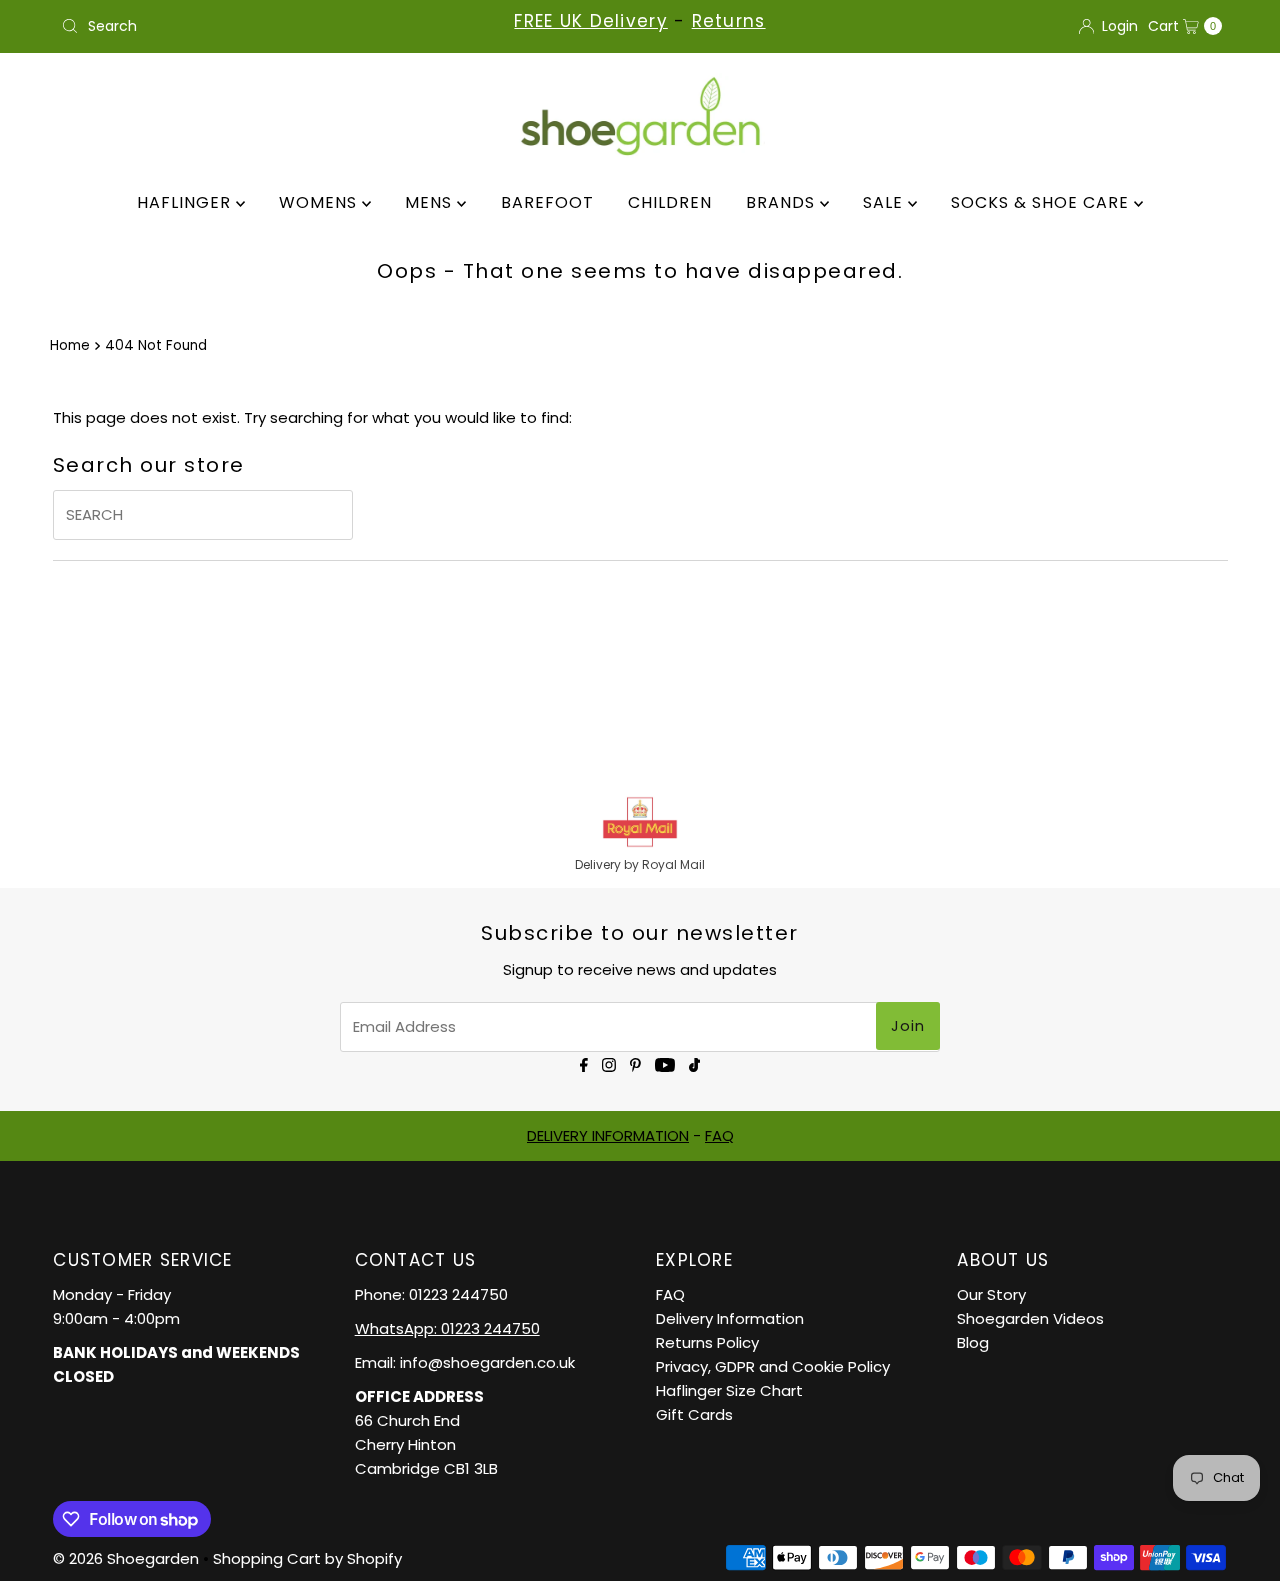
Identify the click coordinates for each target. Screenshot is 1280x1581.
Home (70, 345)
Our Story (991, 1294)
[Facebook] (584, 1063)
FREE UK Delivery (590, 21)
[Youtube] (665, 1063)
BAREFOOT (547, 202)
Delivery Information (730, 1318)
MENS (431, 202)
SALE (885, 202)
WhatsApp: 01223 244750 (447, 1328)
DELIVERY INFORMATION (608, 1135)
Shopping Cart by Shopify (307, 1558)
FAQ (719, 1135)
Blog (973, 1342)
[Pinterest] (635, 1063)
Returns (729, 21)
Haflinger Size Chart (729, 1390)
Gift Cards (694, 1414)
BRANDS (783, 202)
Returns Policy (707, 1342)
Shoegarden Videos (1030, 1318)
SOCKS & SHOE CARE (1042, 202)
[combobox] (243, 26)
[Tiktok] (694, 1063)
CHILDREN (670, 202)
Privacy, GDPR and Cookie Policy (773, 1366)
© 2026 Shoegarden (126, 1558)
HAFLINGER (186, 202)
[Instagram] (609, 1063)
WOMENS (320, 202)
